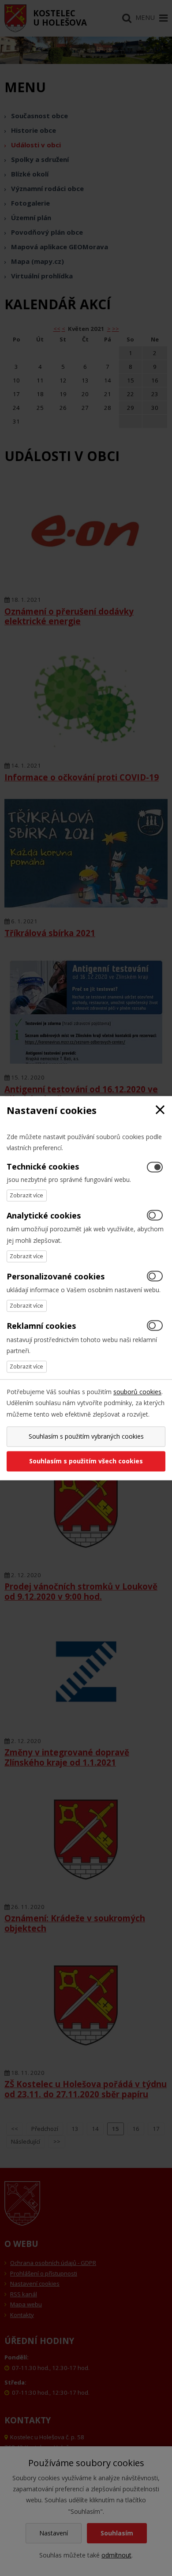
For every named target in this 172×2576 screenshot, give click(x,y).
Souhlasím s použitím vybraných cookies (86, 1436)
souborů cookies (137, 1392)
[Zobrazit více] (27, 1196)
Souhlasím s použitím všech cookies (86, 1461)
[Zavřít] (160, 1110)
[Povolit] (155, 1216)
